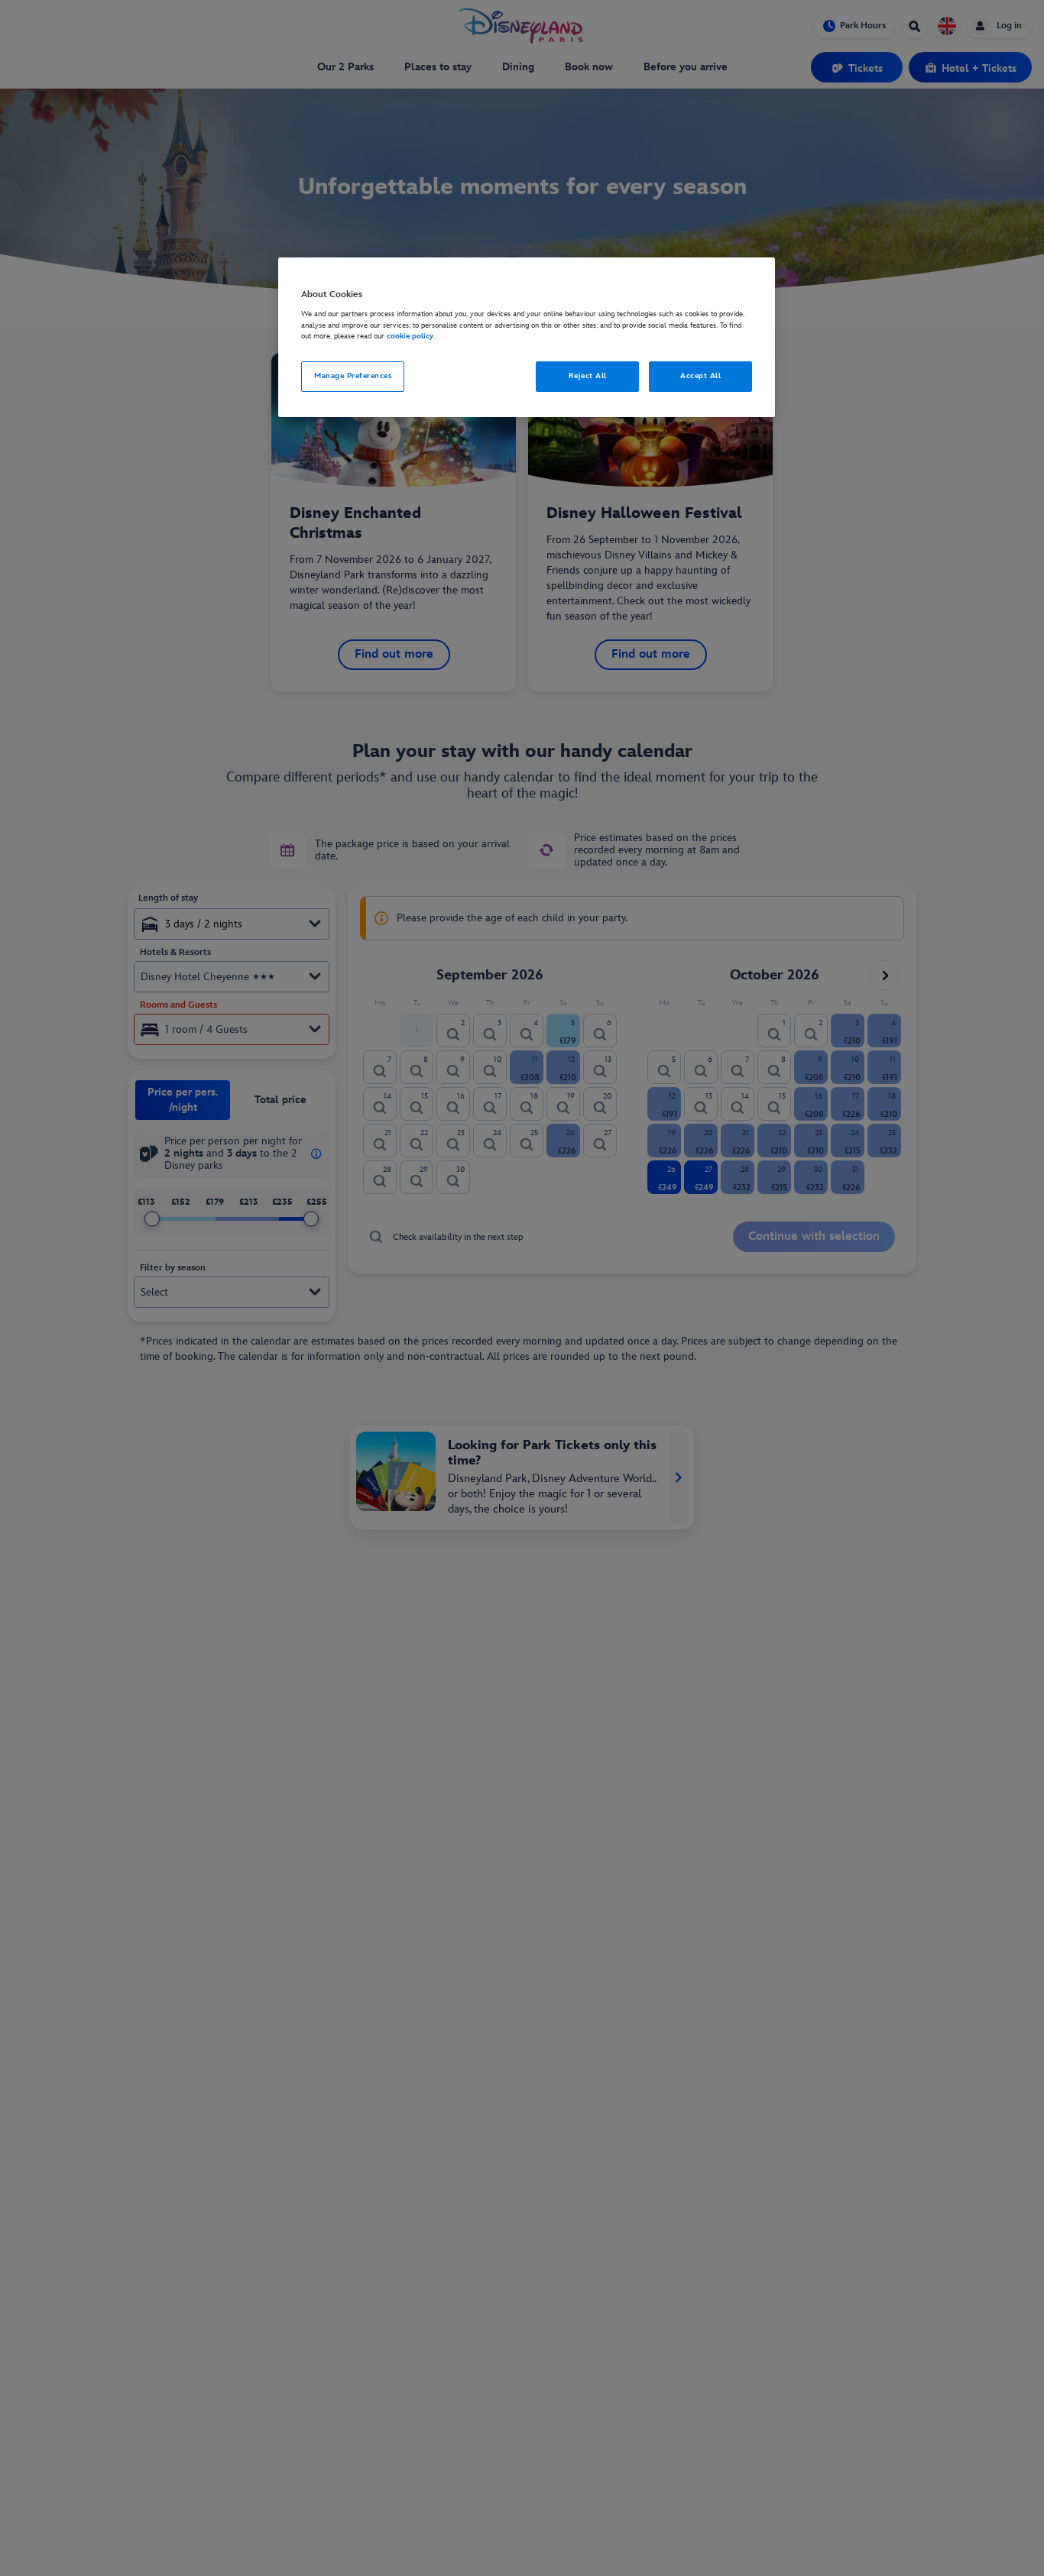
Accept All (700, 377)
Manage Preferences (353, 377)
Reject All (588, 377)
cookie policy (410, 337)
